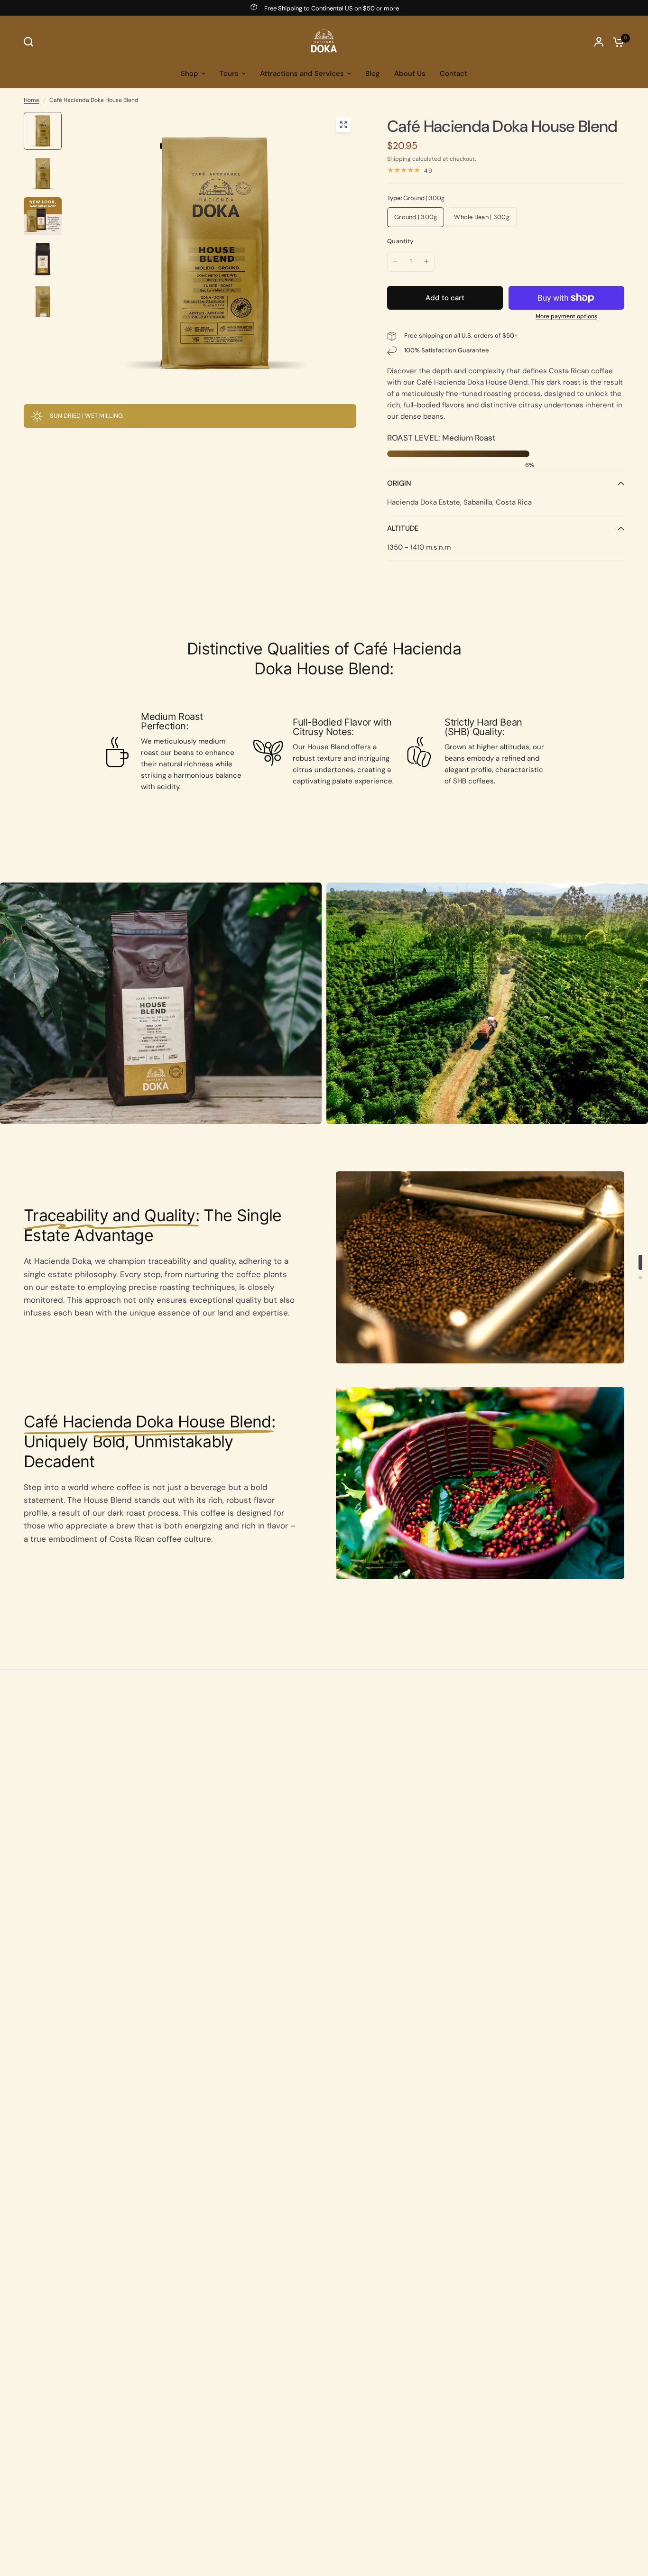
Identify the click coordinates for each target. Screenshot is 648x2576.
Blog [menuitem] (373, 74)
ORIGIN (399, 483)
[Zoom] (343, 125)
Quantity (400, 241)
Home (32, 100)
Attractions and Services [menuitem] (302, 74)
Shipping (399, 159)
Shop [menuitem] (190, 74)
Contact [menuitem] (454, 74)
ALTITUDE (403, 528)
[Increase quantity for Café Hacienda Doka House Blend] (426, 261)
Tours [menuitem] (229, 74)
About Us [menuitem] (410, 74)
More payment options (566, 316)
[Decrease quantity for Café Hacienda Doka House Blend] (395, 261)
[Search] (31, 42)
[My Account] (599, 42)
